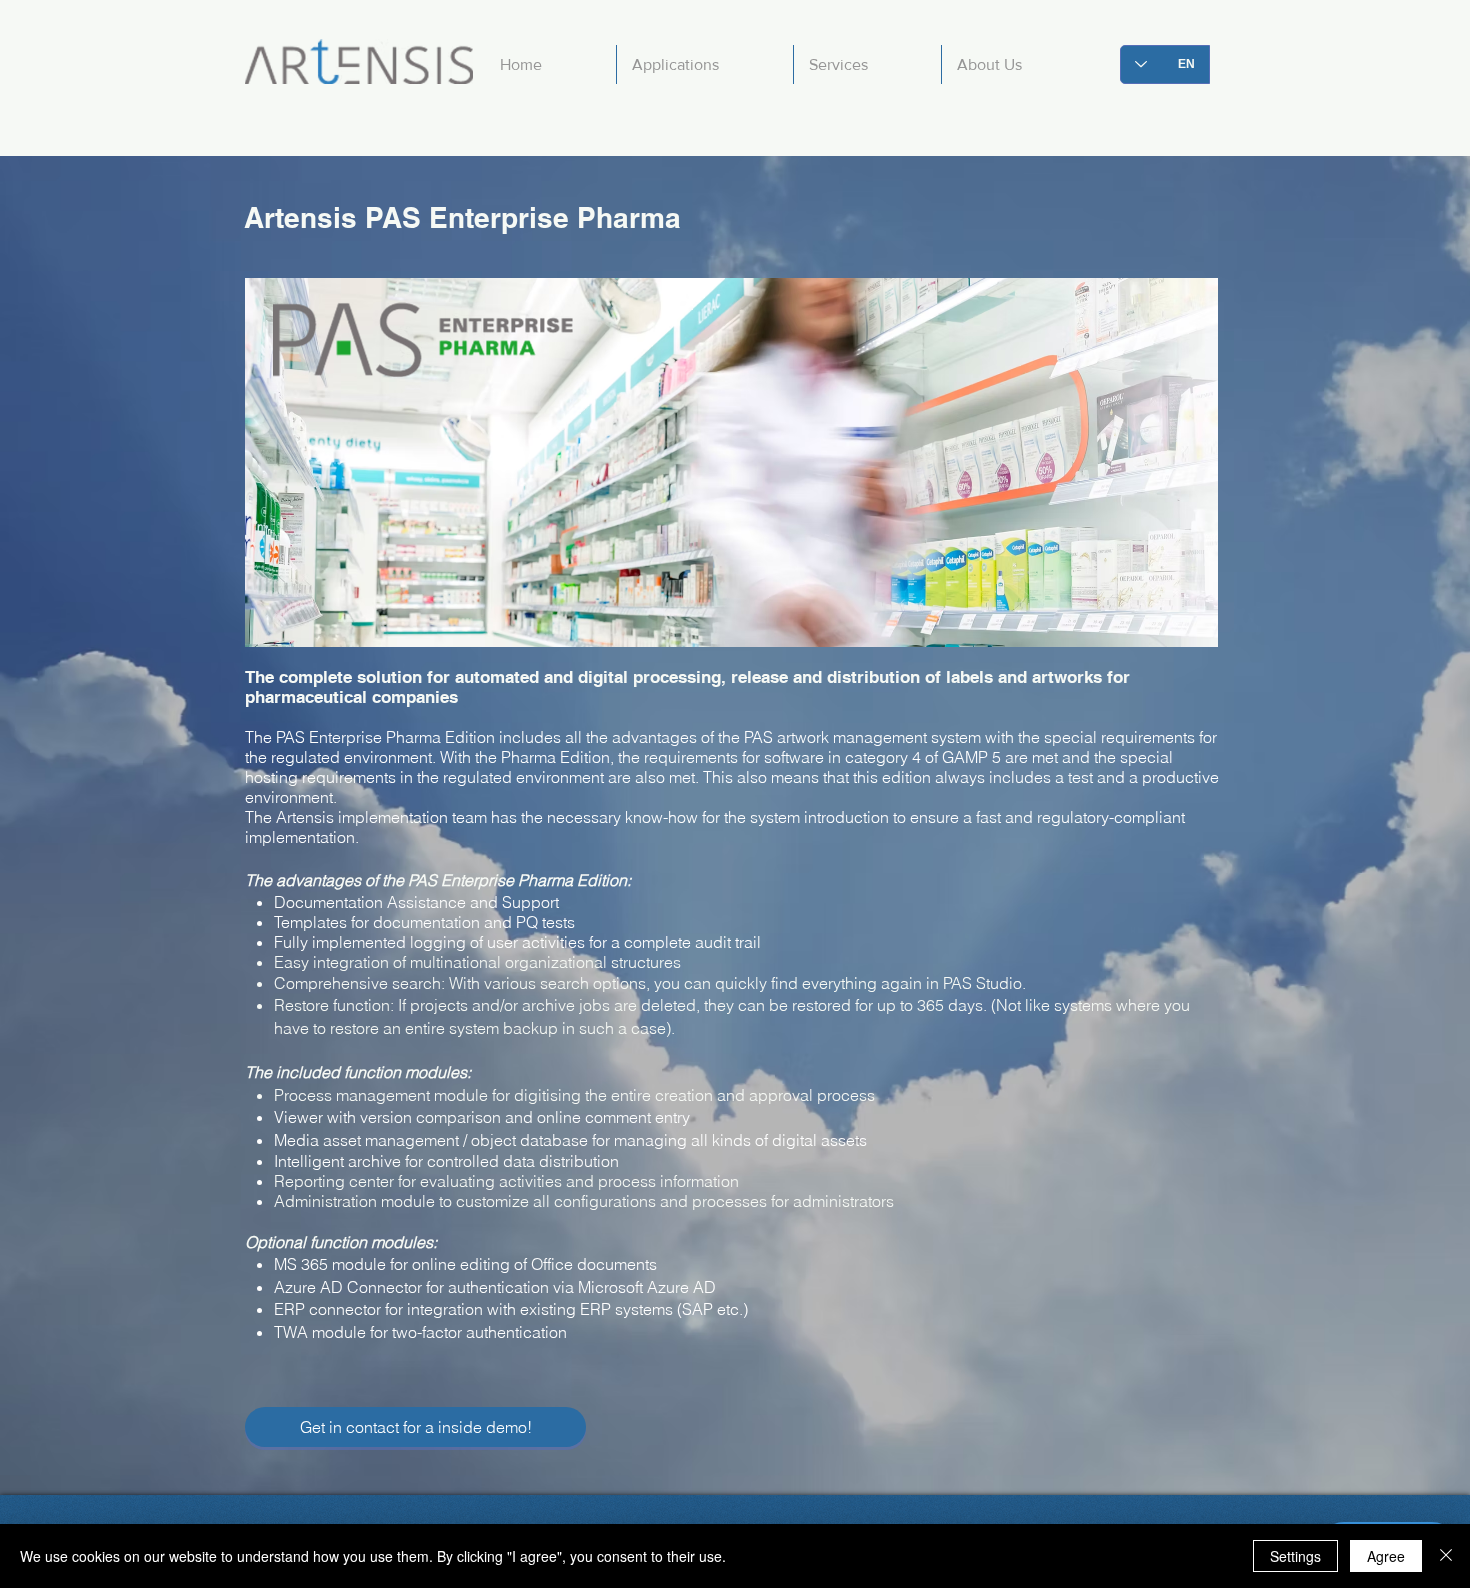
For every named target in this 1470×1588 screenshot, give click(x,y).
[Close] (1446, 1556)
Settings (1295, 1556)
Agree (1386, 1556)
